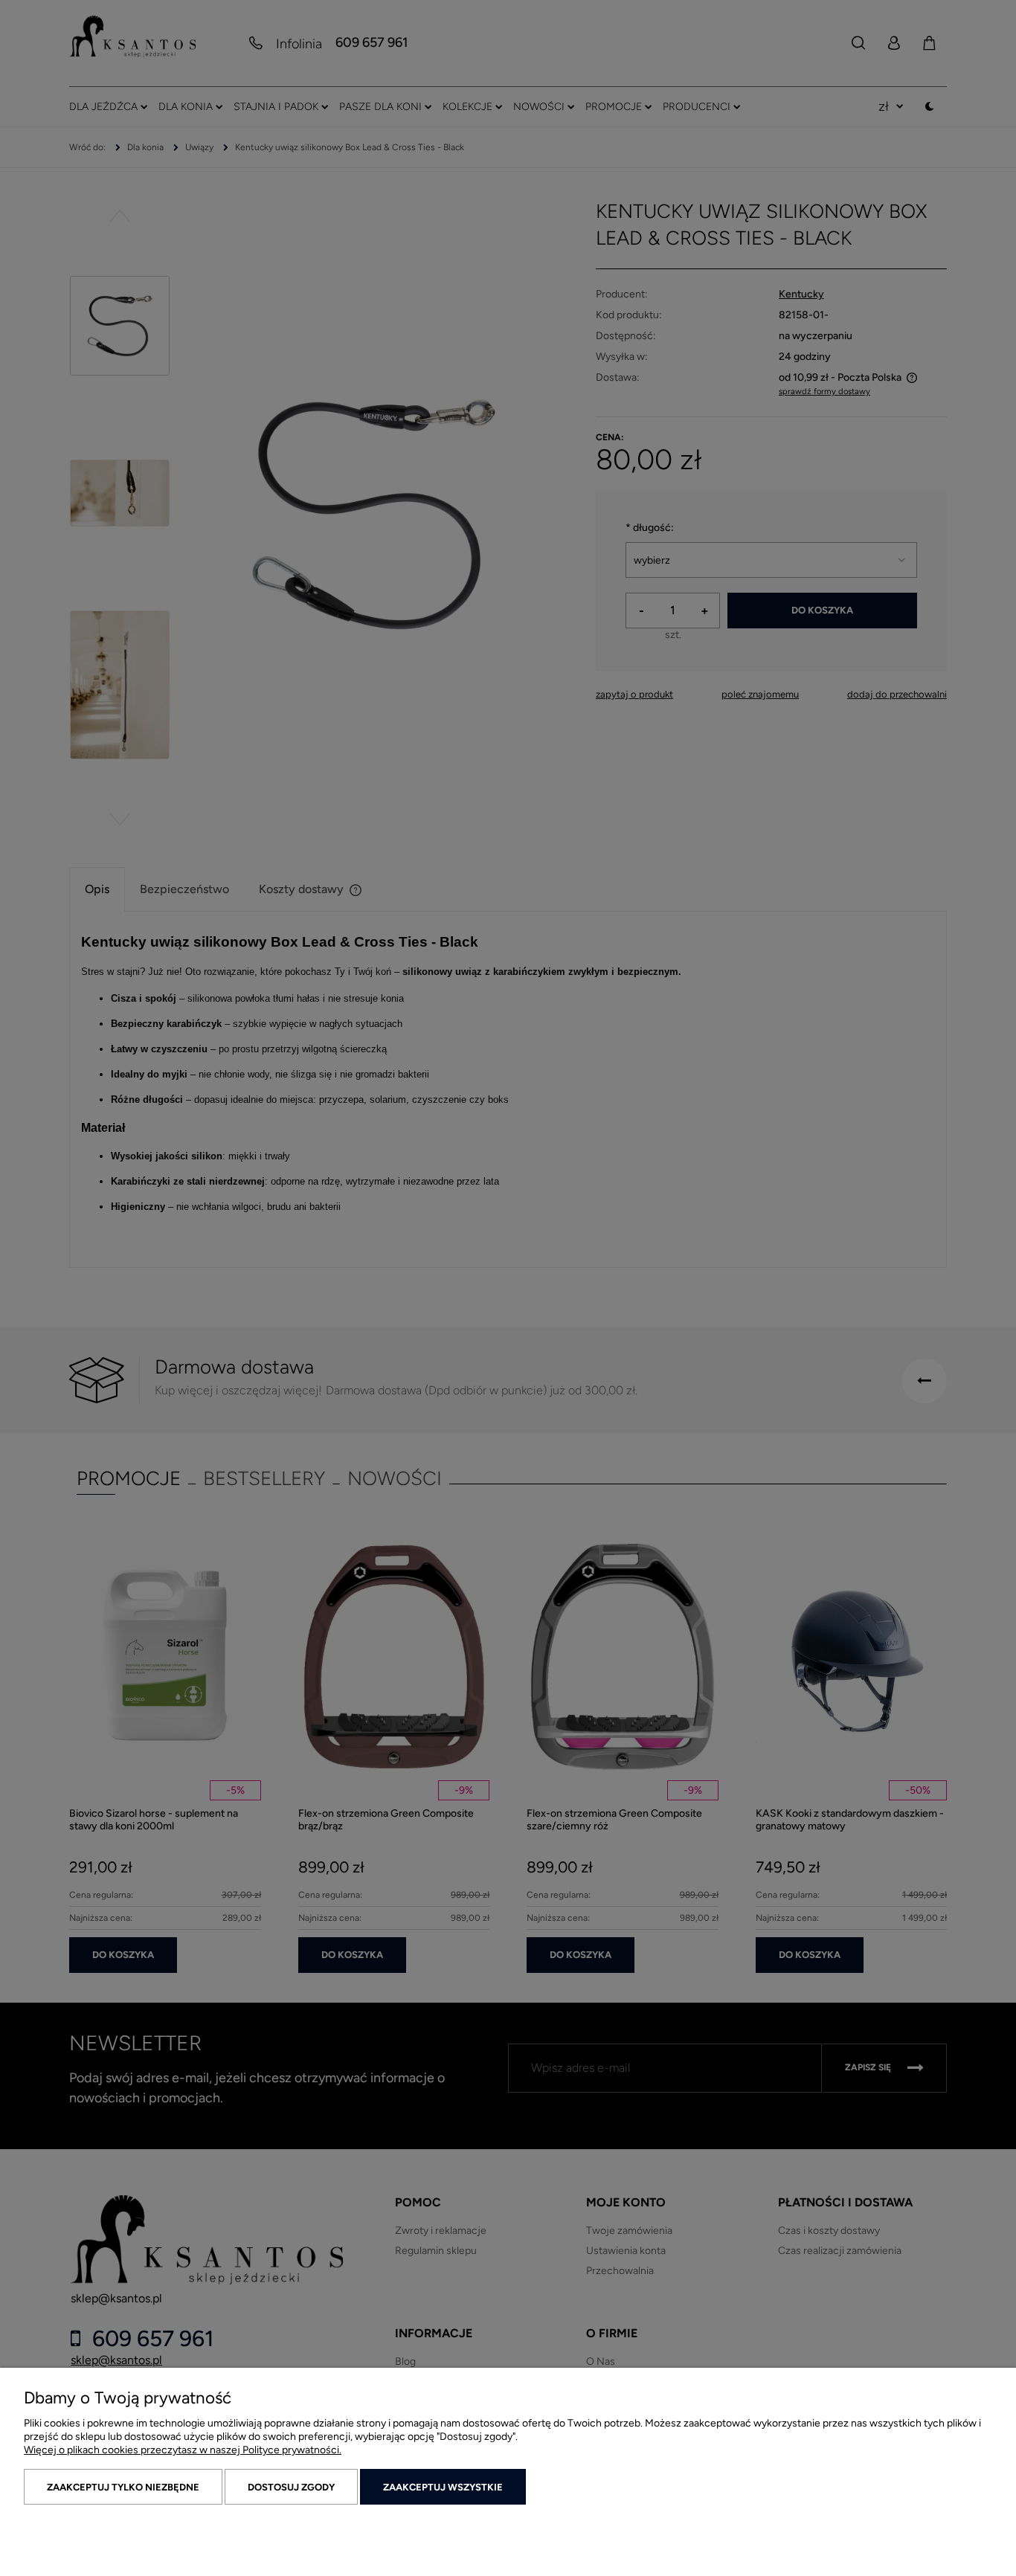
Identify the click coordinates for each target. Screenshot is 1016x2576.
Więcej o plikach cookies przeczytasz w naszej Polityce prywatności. (183, 2450)
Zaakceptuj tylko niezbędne (123, 2487)
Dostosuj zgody (291, 2487)
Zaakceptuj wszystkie (443, 2487)
